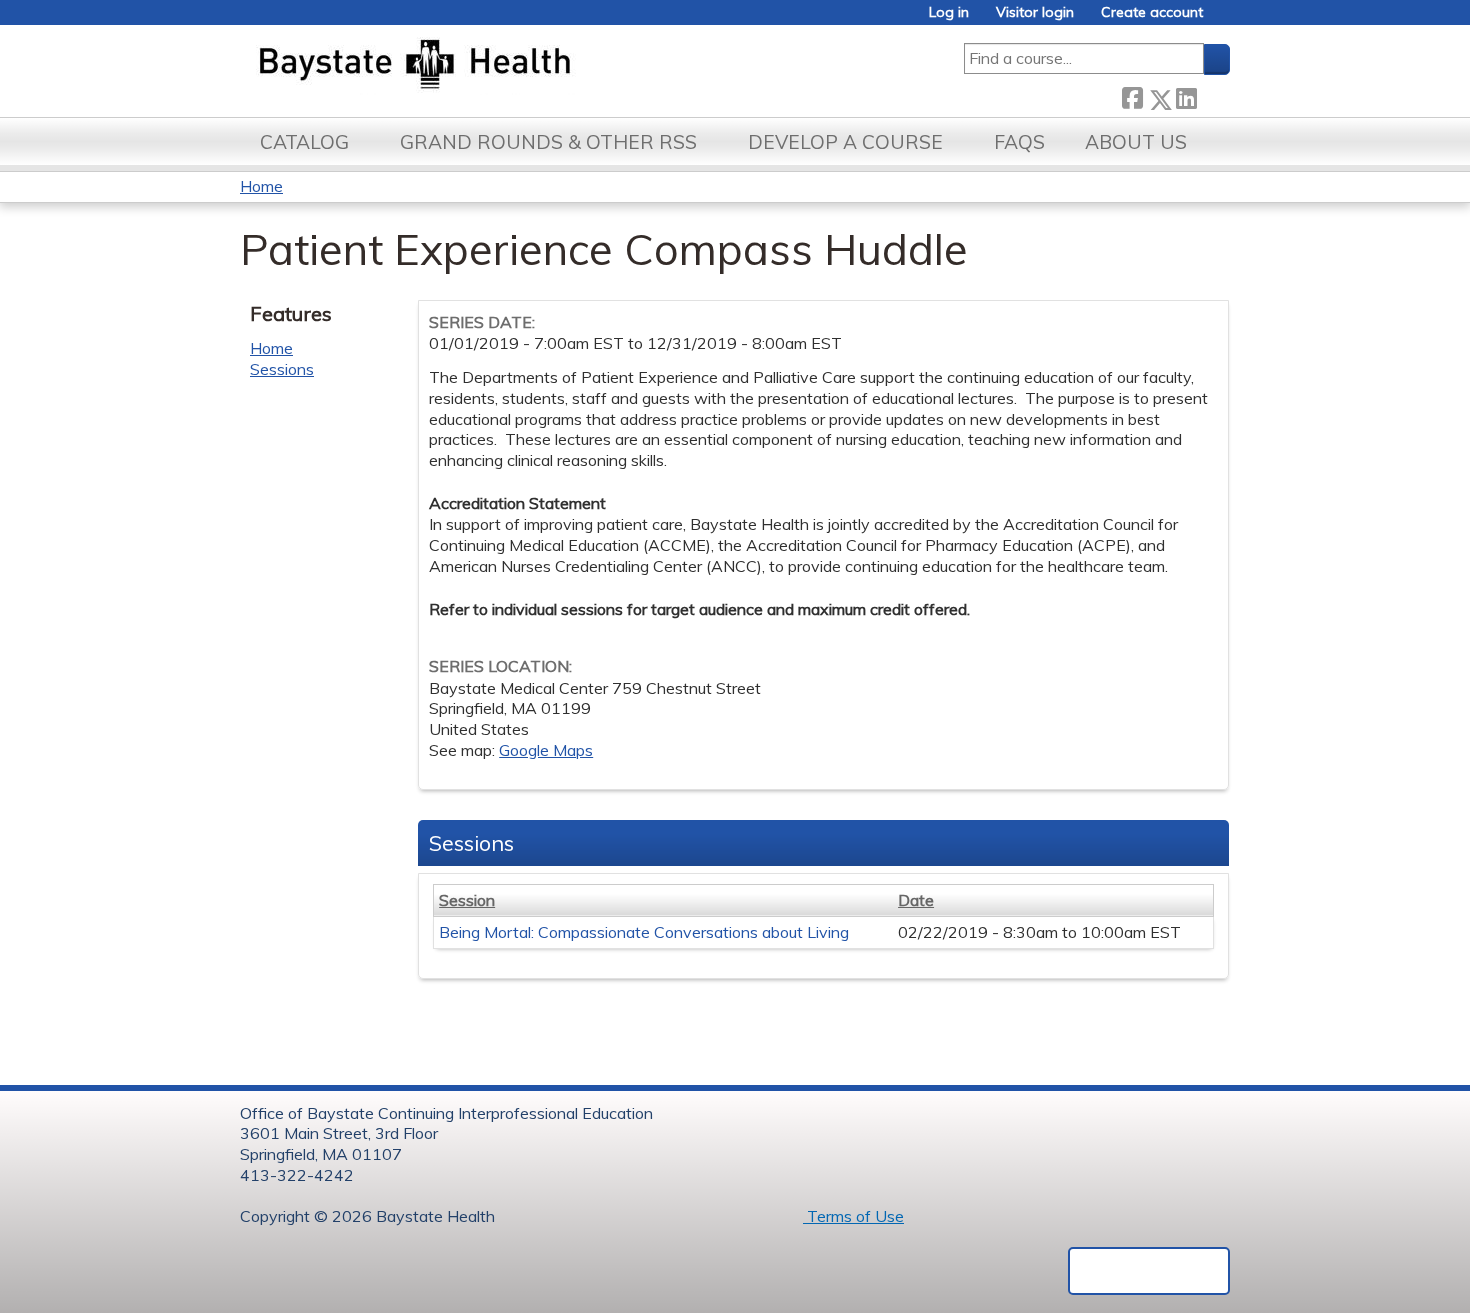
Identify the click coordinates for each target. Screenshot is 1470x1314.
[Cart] (1224, 19)
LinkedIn (1186, 95)
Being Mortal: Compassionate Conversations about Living (644, 932)
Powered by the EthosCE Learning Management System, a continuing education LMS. (1149, 1271)
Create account (1152, 12)
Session (467, 900)
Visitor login (1035, 12)
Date (916, 900)
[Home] (508, 66)
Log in (949, 12)
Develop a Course (845, 142)
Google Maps (546, 750)
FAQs (1019, 142)
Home (261, 186)
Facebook (1132, 95)
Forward (1213, 94)
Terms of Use (853, 1216)
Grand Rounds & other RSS (548, 142)
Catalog (304, 142)
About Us (1136, 142)
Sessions (282, 369)
